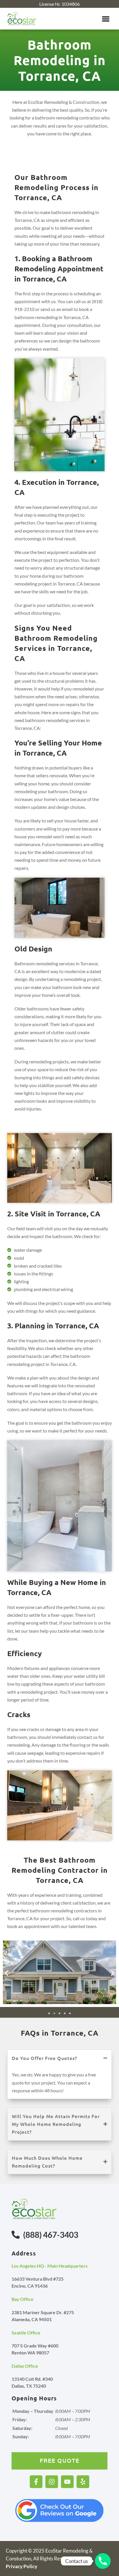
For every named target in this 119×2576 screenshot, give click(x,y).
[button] (106, 19)
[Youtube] (67, 2482)
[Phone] (103, 2561)
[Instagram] (52, 2482)
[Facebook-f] (36, 2482)
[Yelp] (83, 2482)
